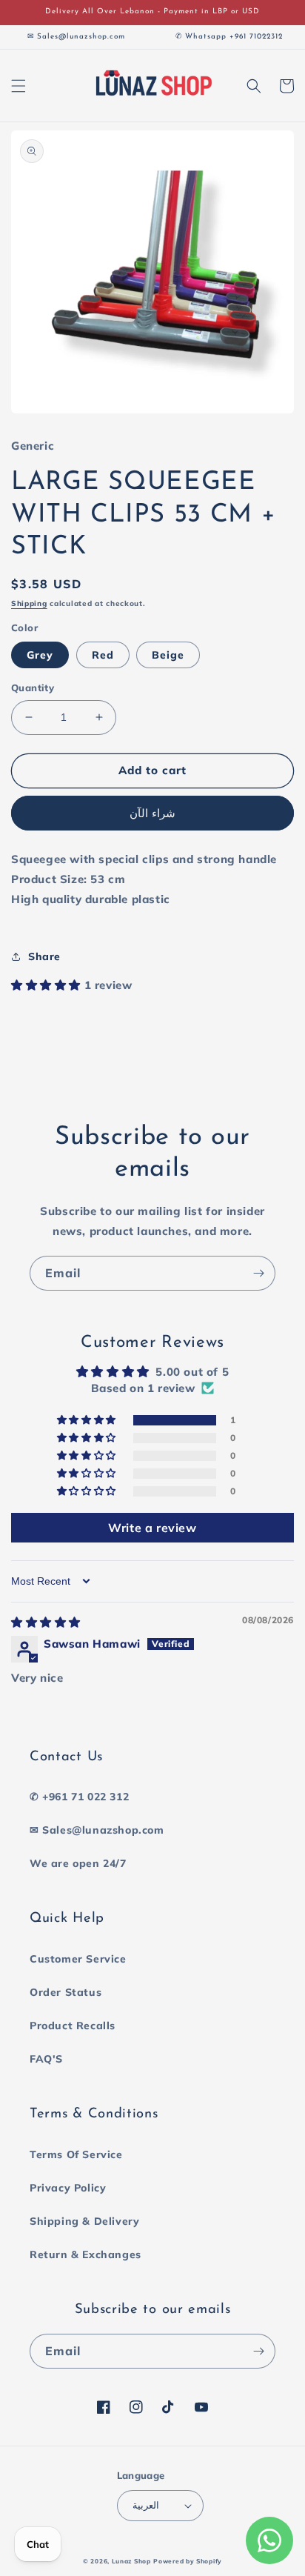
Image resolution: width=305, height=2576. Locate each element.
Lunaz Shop (131, 2561)
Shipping (29, 603)
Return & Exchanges (86, 2254)
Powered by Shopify (188, 2561)
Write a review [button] (152, 1528)
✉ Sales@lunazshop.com (97, 1830)
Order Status (66, 1992)
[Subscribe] (258, 1273)
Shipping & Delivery (84, 2221)
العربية (146, 2505)
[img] (46, 1622)
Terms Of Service (76, 2154)
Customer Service (78, 1959)
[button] (19, 86)
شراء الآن (152, 813)
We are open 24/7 (78, 1863)
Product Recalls (73, 2026)
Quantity (33, 688)
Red (103, 655)
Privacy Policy (68, 2188)
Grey (40, 655)
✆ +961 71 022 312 (79, 1797)
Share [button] (44, 956)
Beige (168, 655)
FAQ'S (46, 2059)
